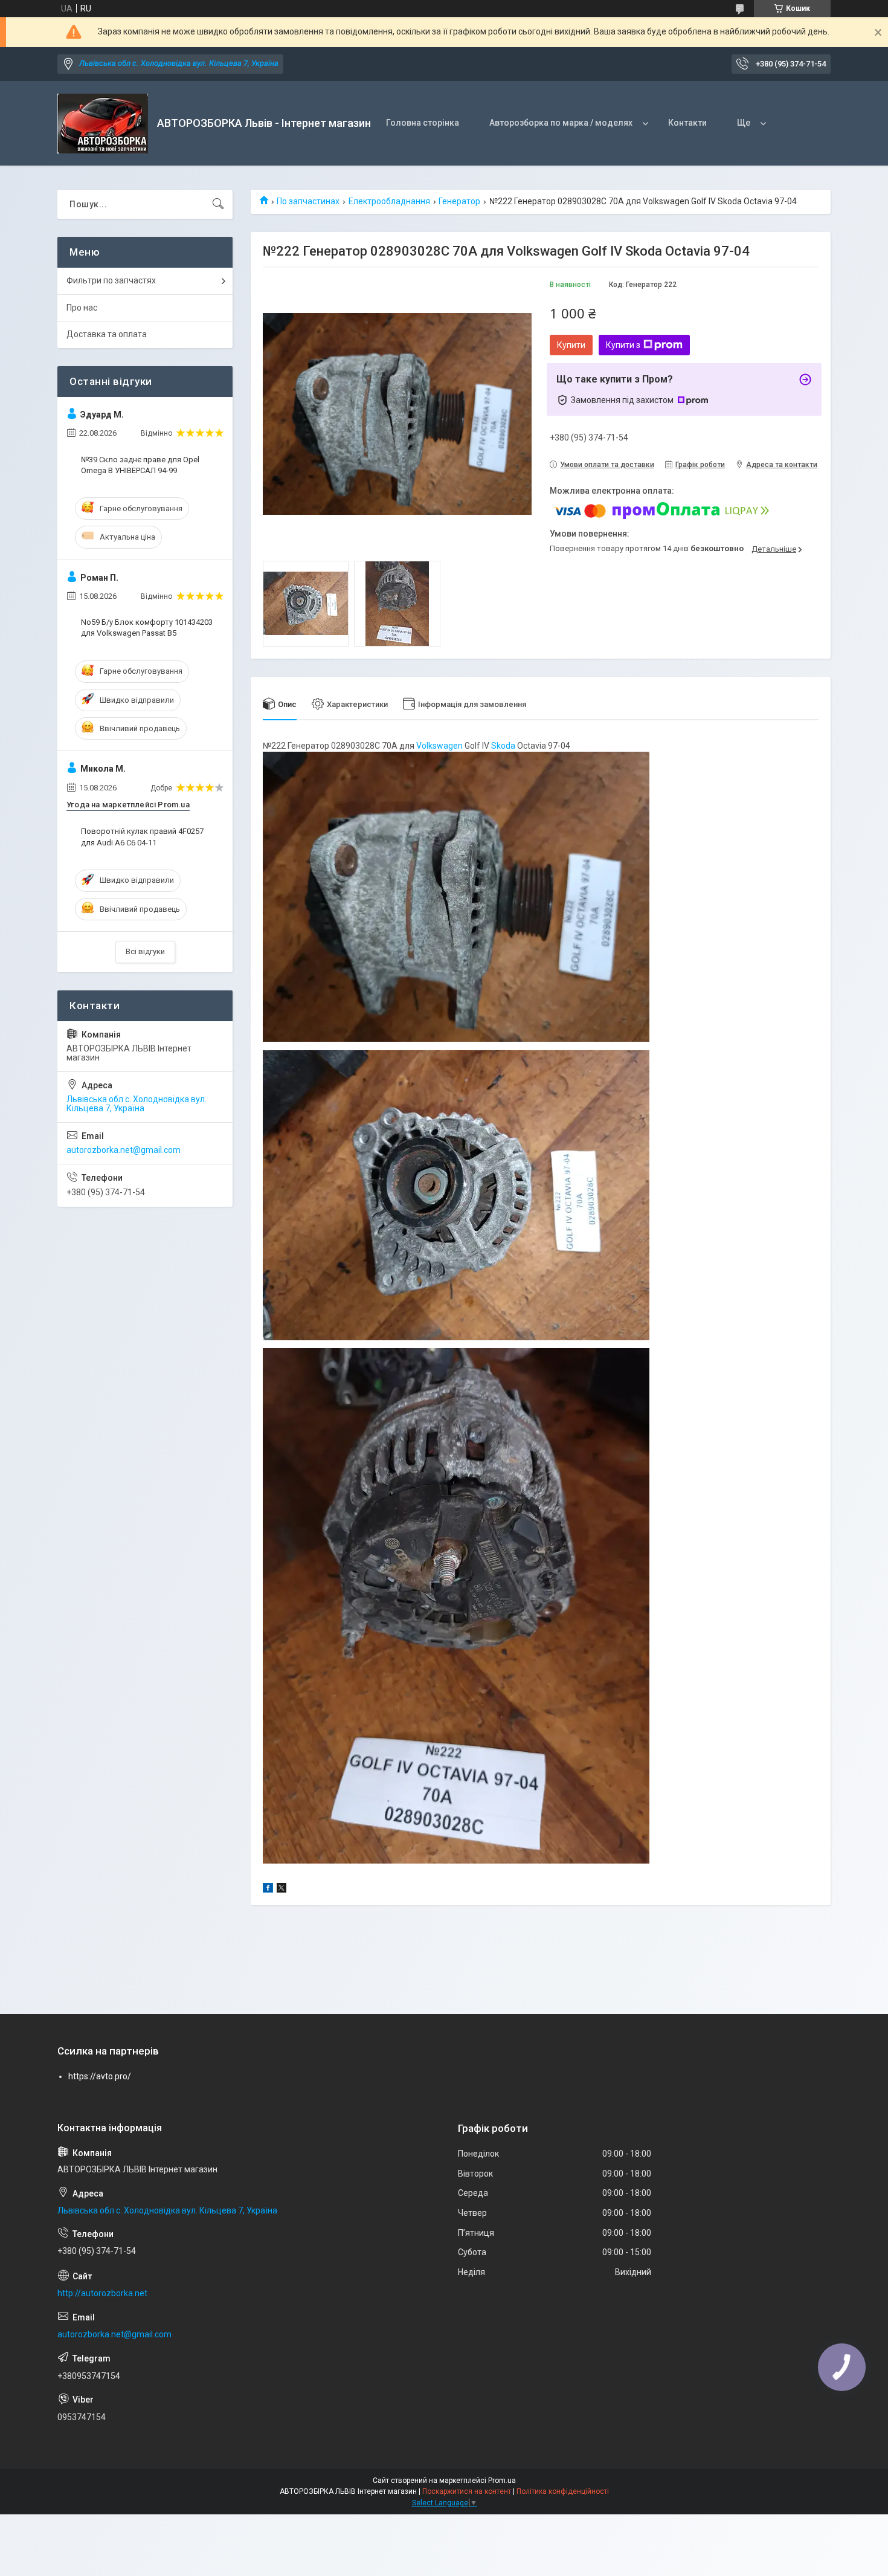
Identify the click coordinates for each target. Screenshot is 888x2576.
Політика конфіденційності (563, 2491)
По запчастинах (308, 201)
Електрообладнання (389, 201)
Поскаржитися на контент (467, 2491)
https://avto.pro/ (100, 2076)
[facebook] (268, 1890)
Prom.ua (502, 2481)
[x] (282, 1890)
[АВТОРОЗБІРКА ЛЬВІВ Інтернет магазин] (103, 124)
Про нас (82, 308)
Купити (571, 345)
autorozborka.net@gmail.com (124, 1150)
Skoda (503, 746)
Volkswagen (439, 746)
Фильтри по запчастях (111, 280)
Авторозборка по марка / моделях (561, 123)
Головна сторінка (423, 123)
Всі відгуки (145, 951)
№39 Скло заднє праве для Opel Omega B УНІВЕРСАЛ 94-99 (140, 465)
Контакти (687, 123)
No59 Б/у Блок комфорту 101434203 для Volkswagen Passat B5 (147, 628)
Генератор (459, 201)
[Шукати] (218, 204)
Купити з (623, 345)
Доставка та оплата (107, 334)
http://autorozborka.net (102, 2293)
